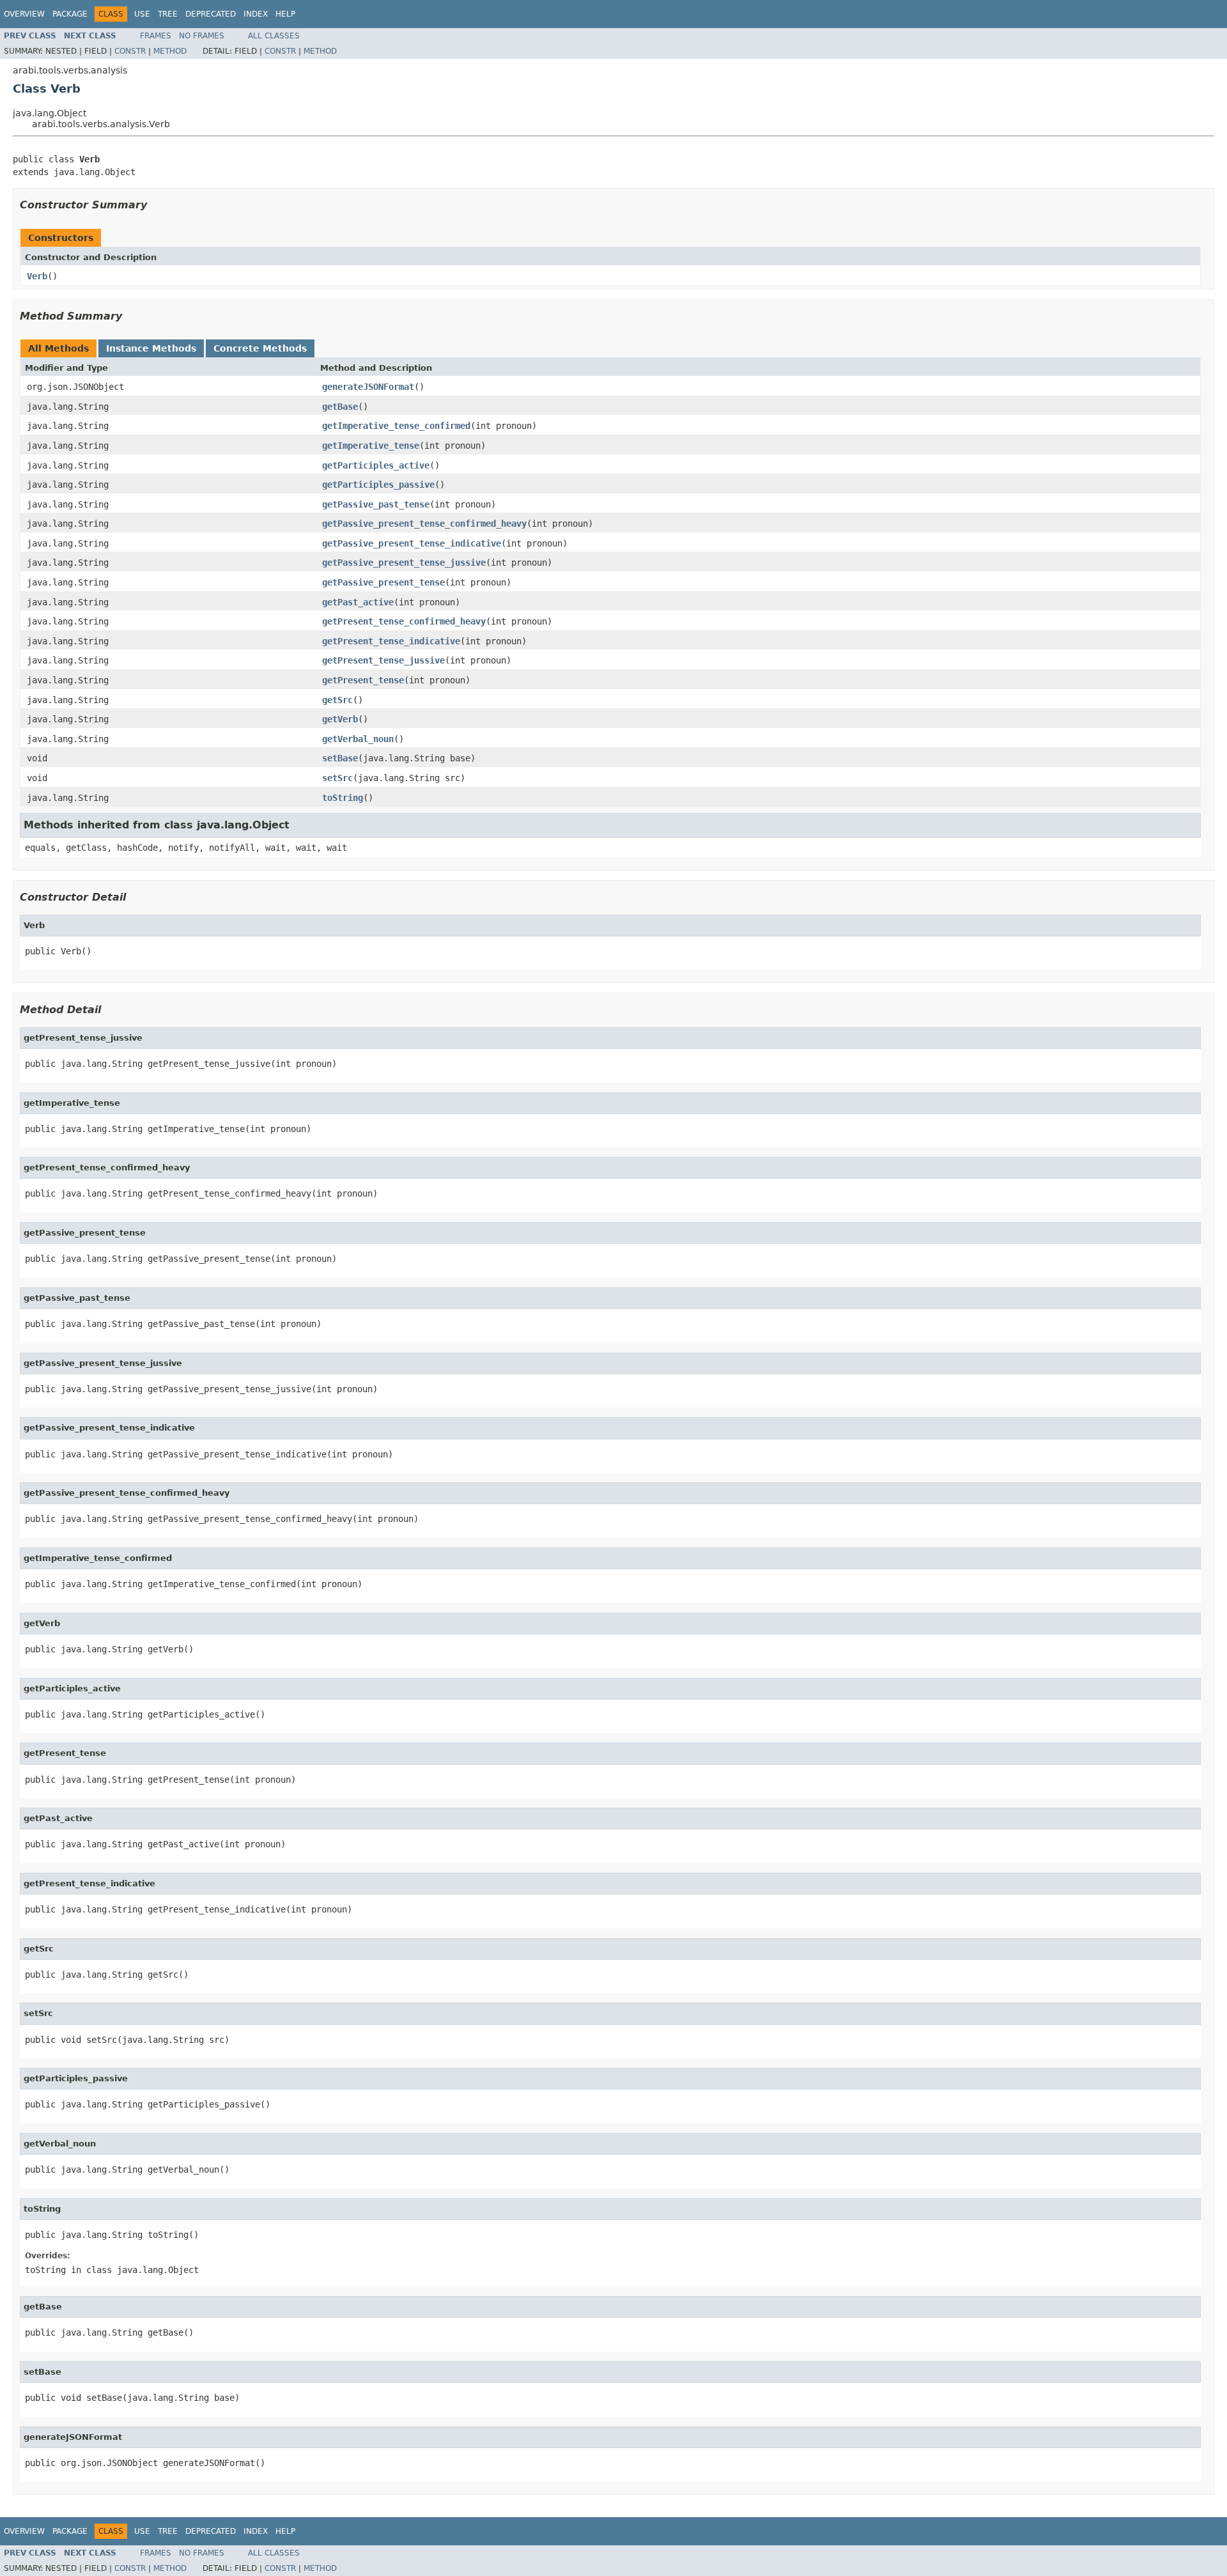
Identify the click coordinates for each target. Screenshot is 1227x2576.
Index (256, 14)
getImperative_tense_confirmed (396, 426)
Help (285, 14)
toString (343, 798)
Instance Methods (151, 348)
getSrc (337, 700)
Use (142, 14)
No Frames (202, 36)
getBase (340, 407)
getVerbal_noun (358, 739)
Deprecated (211, 14)
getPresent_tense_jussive (383, 660)
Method (170, 51)
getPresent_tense (363, 680)
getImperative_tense (371, 446)
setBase (340, 758)
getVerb (340, 719)
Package (70, 14)
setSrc (337, 778)
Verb (37, 276)
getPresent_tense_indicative (391, 641)
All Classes (274, 36)
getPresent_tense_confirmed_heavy (404, 621)
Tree (168, 14)
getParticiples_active (376, 465)
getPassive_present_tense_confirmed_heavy (424, 524)
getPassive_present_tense (383, 582)
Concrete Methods (260, 348)
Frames (156, 36)
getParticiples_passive (378, 485)
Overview (24, 14)
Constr (130, 51)
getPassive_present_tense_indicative (412, 543)
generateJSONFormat (368, 387)
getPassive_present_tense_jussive (404, 563)
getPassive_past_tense (376, 504)
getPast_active (358, 602)
